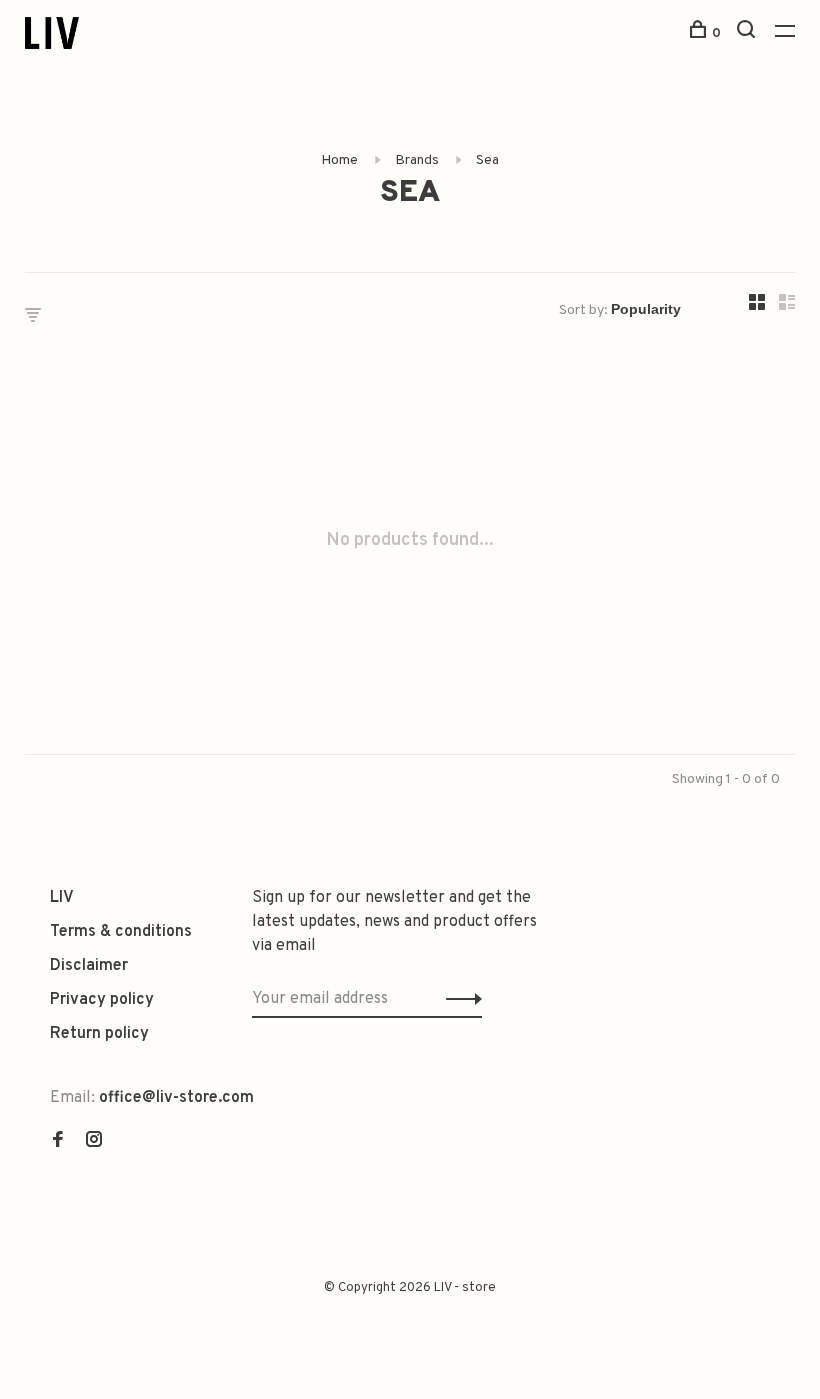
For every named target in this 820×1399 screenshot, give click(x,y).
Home (339, 160)
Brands (417, 160)
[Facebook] (58, 1142)
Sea (487, 160)
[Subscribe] (458, 999)
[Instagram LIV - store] (94, 1142)
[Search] (748, 33)
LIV (62, 898)
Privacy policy (102, 1000)
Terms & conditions (121, 932)
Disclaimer (89, 966)
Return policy (99, 1034)
